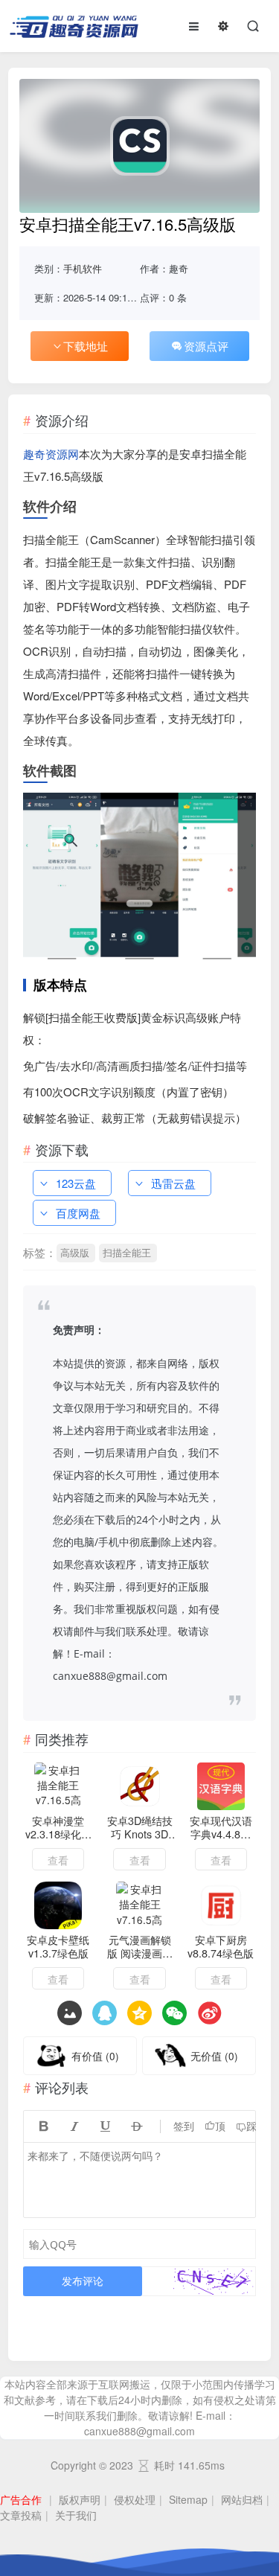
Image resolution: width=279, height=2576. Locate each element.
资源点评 (206, 346)
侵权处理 (135, 2499)
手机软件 (83, 268)
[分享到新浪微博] (209, 2013)
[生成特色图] (70, 2013)
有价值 (95, 2056)
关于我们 (76, 2515)
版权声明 (80, 2499)
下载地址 (86, 346)
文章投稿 (21, 2515)
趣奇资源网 (51, 454)
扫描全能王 (127, 1252)
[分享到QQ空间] (105, 2013)
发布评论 (83, 2281)
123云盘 (76, 1183)
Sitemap (188, 2499)
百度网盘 (78, 1213)
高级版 (75, 1252)
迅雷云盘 (173, 1183)
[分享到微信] (174, 2013)
